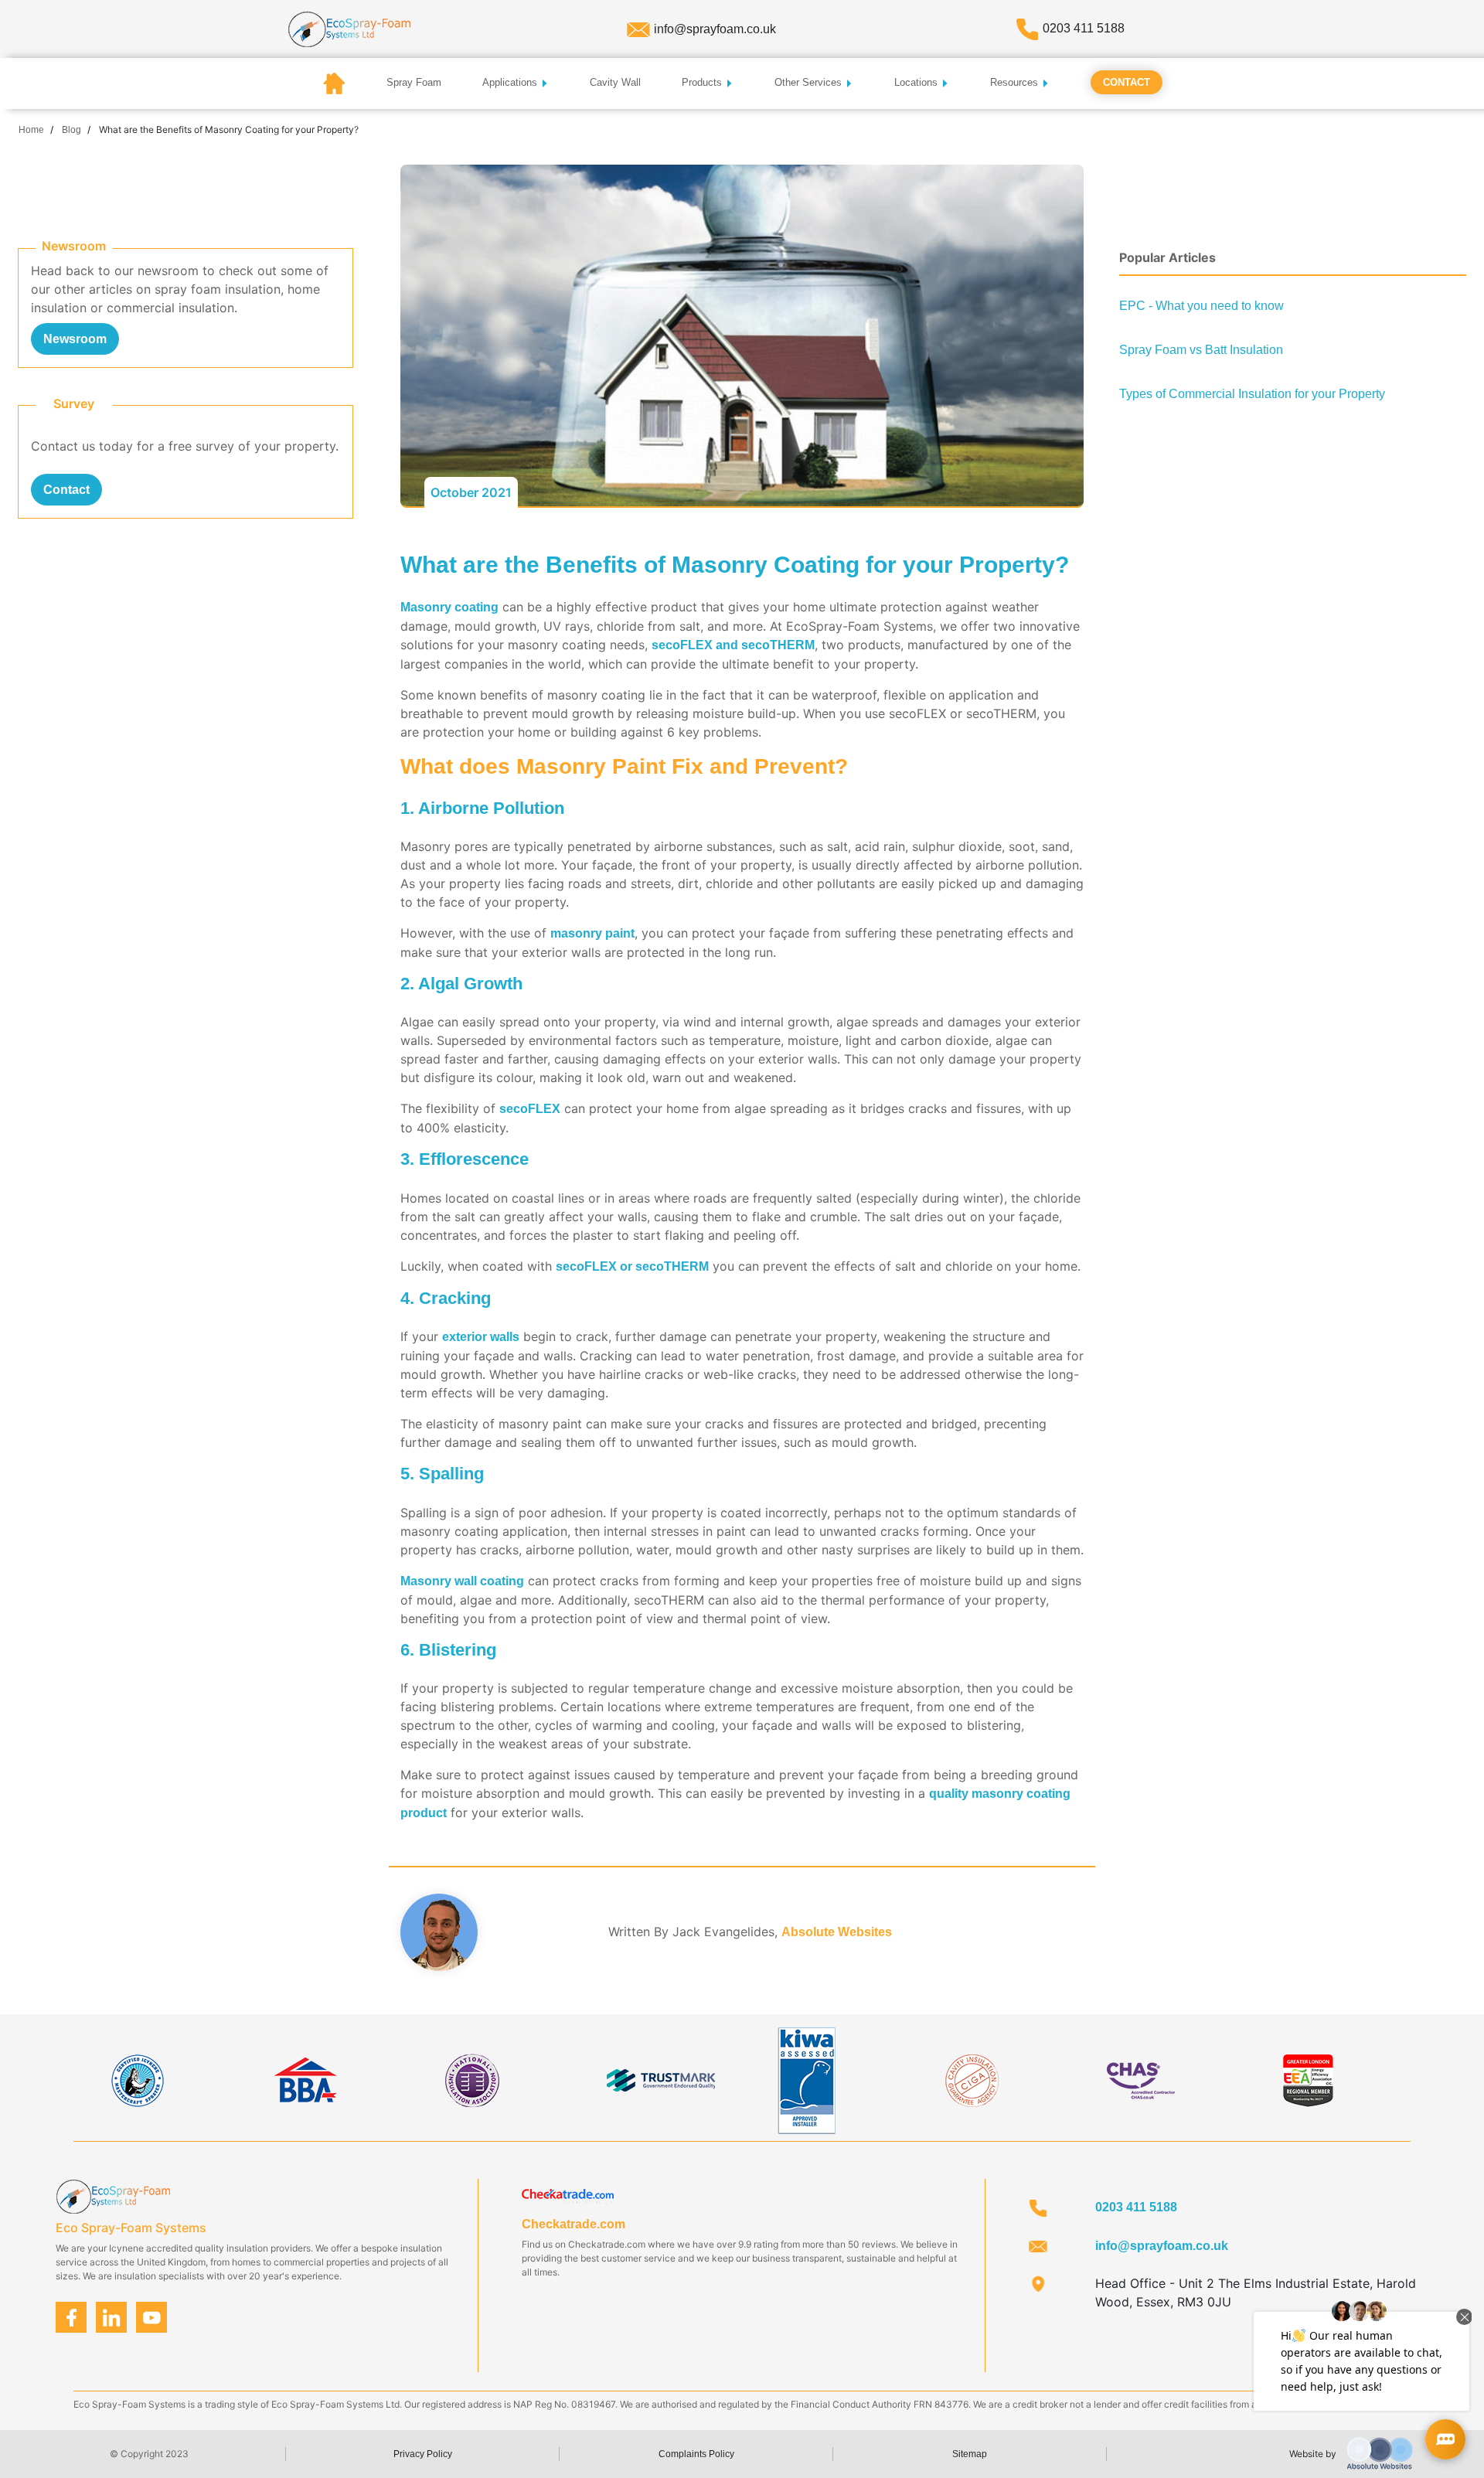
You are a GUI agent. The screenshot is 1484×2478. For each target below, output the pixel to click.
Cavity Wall (615, 82)
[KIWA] (806, 2080)
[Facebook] (71, 2317)
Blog (71, 130)
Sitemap (970, 2454)
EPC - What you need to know (1201, 306)
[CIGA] (973, 2080)
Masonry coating (449, 607)
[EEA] (1308, 2080)
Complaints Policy (696, 2454)
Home (31, 130)
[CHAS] (1141, 2080)
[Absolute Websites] (1380, 2453)
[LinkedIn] (112, 2317)
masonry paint (592, 933)
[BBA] (305, 2080)
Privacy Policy (423, 2454)
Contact (1127, 82)
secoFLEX (530, 1109)
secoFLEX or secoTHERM (632, 1266)
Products (703, 82)
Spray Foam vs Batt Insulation (1201, 350)
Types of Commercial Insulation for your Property (1252, 394)
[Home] (349, 28)
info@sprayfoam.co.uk (715, 29)
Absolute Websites (837, 1932)
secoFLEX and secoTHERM (733, 645)
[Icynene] (138, 2080)
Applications (511, 82)
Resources (1016, 82)
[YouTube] (152, 2317)
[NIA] (471, 2080)
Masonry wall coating (462, 1581)
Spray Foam (414, 82)
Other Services (810, 82)
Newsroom (75, 339)
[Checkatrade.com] (568, 2195)
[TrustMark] (661, 2080)
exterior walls (481, 1337)
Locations (917, 82)
